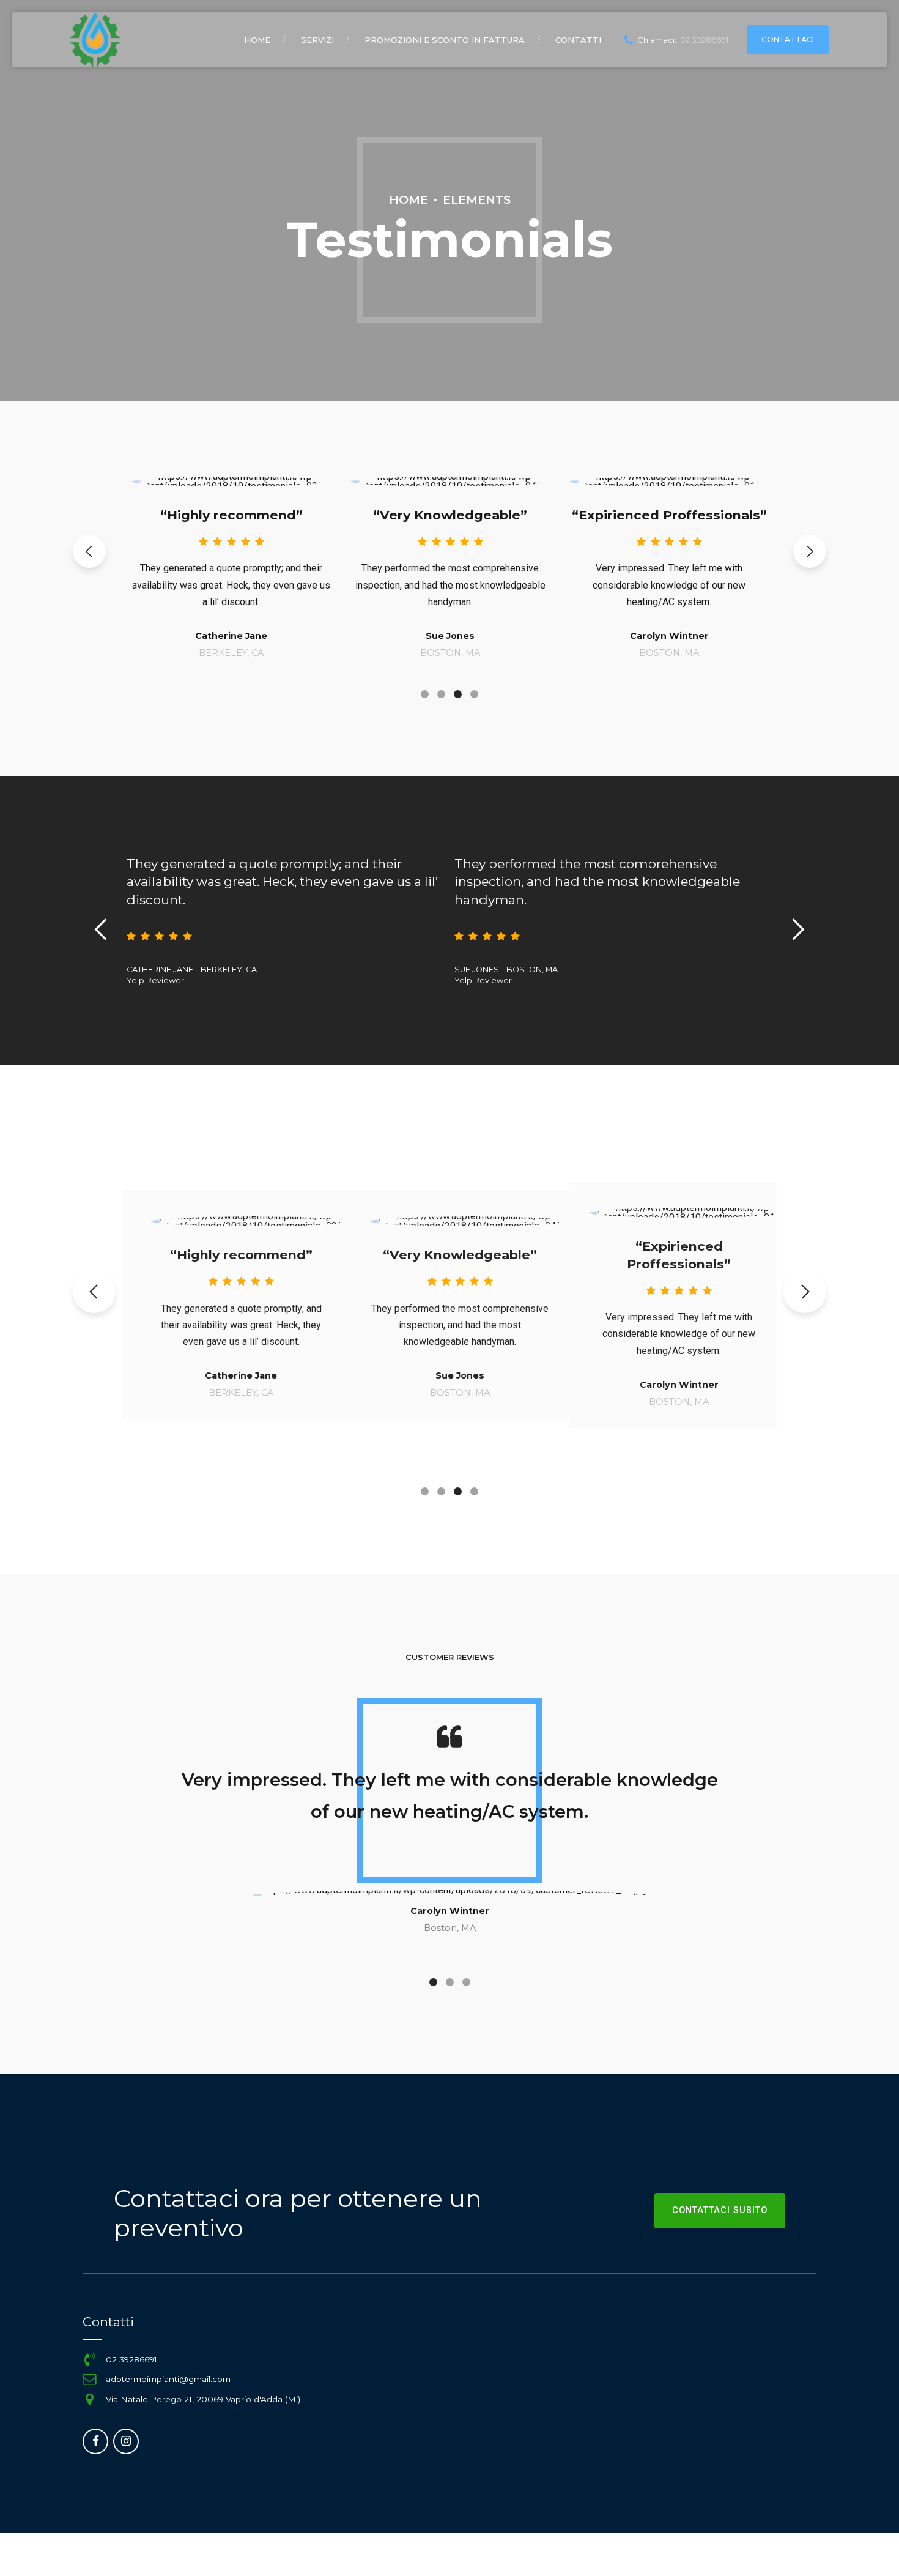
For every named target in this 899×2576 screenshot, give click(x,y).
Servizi (317, 40)
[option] (231, 555)
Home (257, 40)
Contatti (578, 40)
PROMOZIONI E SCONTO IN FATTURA (445, 40)
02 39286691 (131, 2359)
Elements (477, 199)
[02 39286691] (89, 2359)
